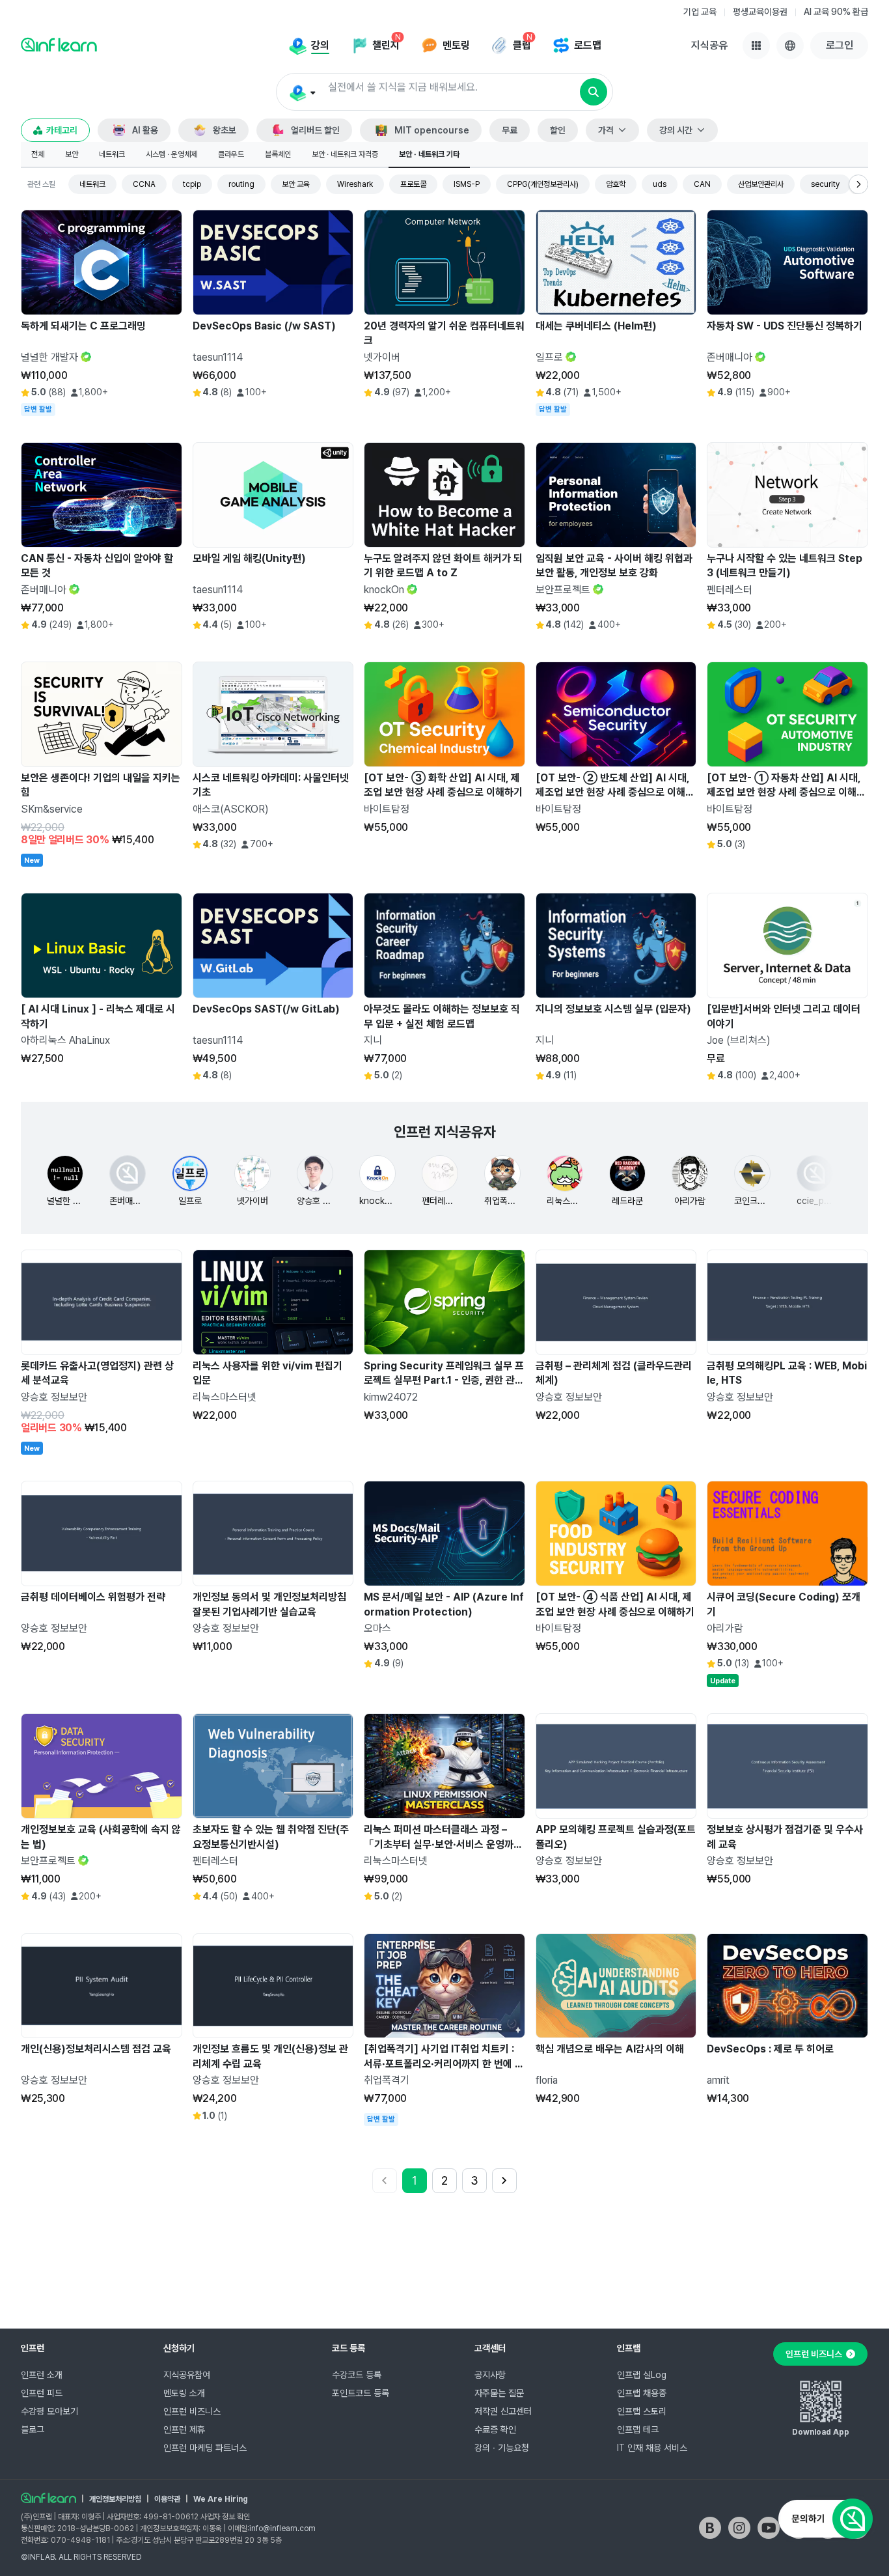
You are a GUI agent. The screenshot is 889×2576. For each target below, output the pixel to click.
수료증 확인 (495, 2429)
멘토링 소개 (184, 2393)
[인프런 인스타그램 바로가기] (739, 2528)
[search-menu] (302, 92)
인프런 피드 (42, 2393)
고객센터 (490, 2348)
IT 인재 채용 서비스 (652, 2448)
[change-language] (790, 46)
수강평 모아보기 (49, 2411)
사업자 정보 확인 (225, 2517)
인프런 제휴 (184, 2429)
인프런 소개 (42, 2375)
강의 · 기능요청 (502, 2448)
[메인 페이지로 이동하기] (48, 2498)
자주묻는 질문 (499, 2393)
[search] (594, 92)
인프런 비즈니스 (192, 2411)
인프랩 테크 (638, 2429)
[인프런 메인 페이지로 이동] (59, 44)
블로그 (33, 2429)
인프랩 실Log (642, 2375)
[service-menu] (756, 46)
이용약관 (167, 2499)
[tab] (38, 155)
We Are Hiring (221, 2499)
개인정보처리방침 (115, 2499)
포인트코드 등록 (361, 2393)
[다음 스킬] (858, 184)
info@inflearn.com (282, 2528)
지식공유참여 (187, 2375)
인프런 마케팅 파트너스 (205, 2448)
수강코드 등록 (357, 2375)
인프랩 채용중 (642, 2393)
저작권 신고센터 (503, 2411)
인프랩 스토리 (642, 2411)
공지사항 (490, 2375)
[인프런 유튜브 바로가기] (769, 2528)
